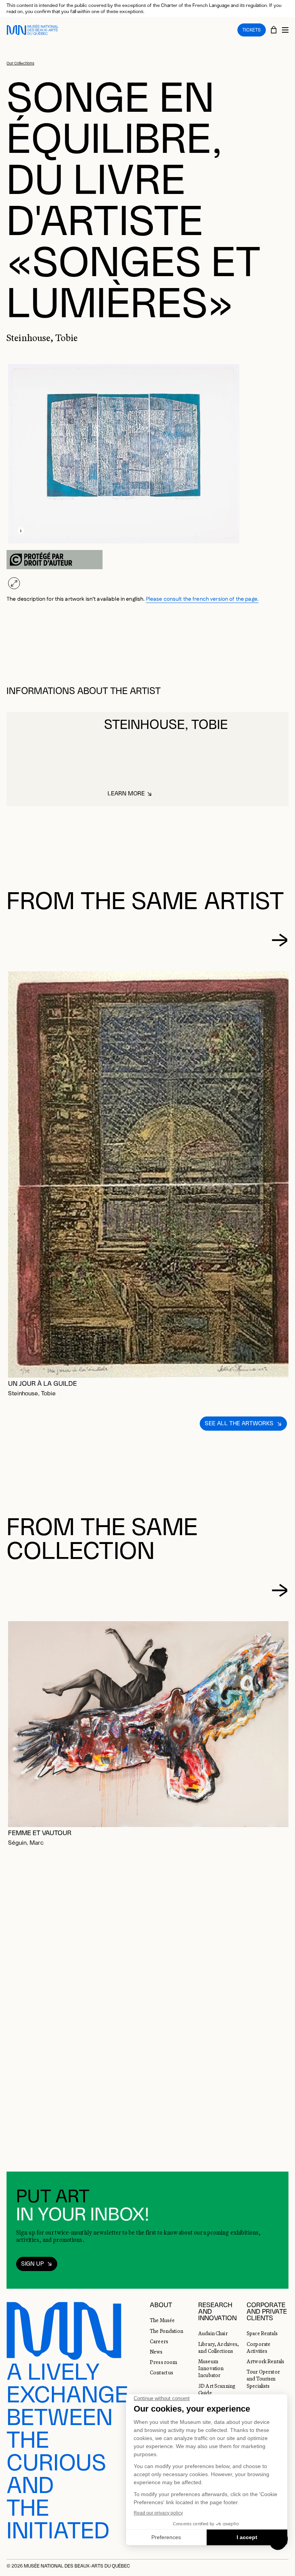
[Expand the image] (14, 583)
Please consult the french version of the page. (202, 599)
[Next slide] (280, 940)
